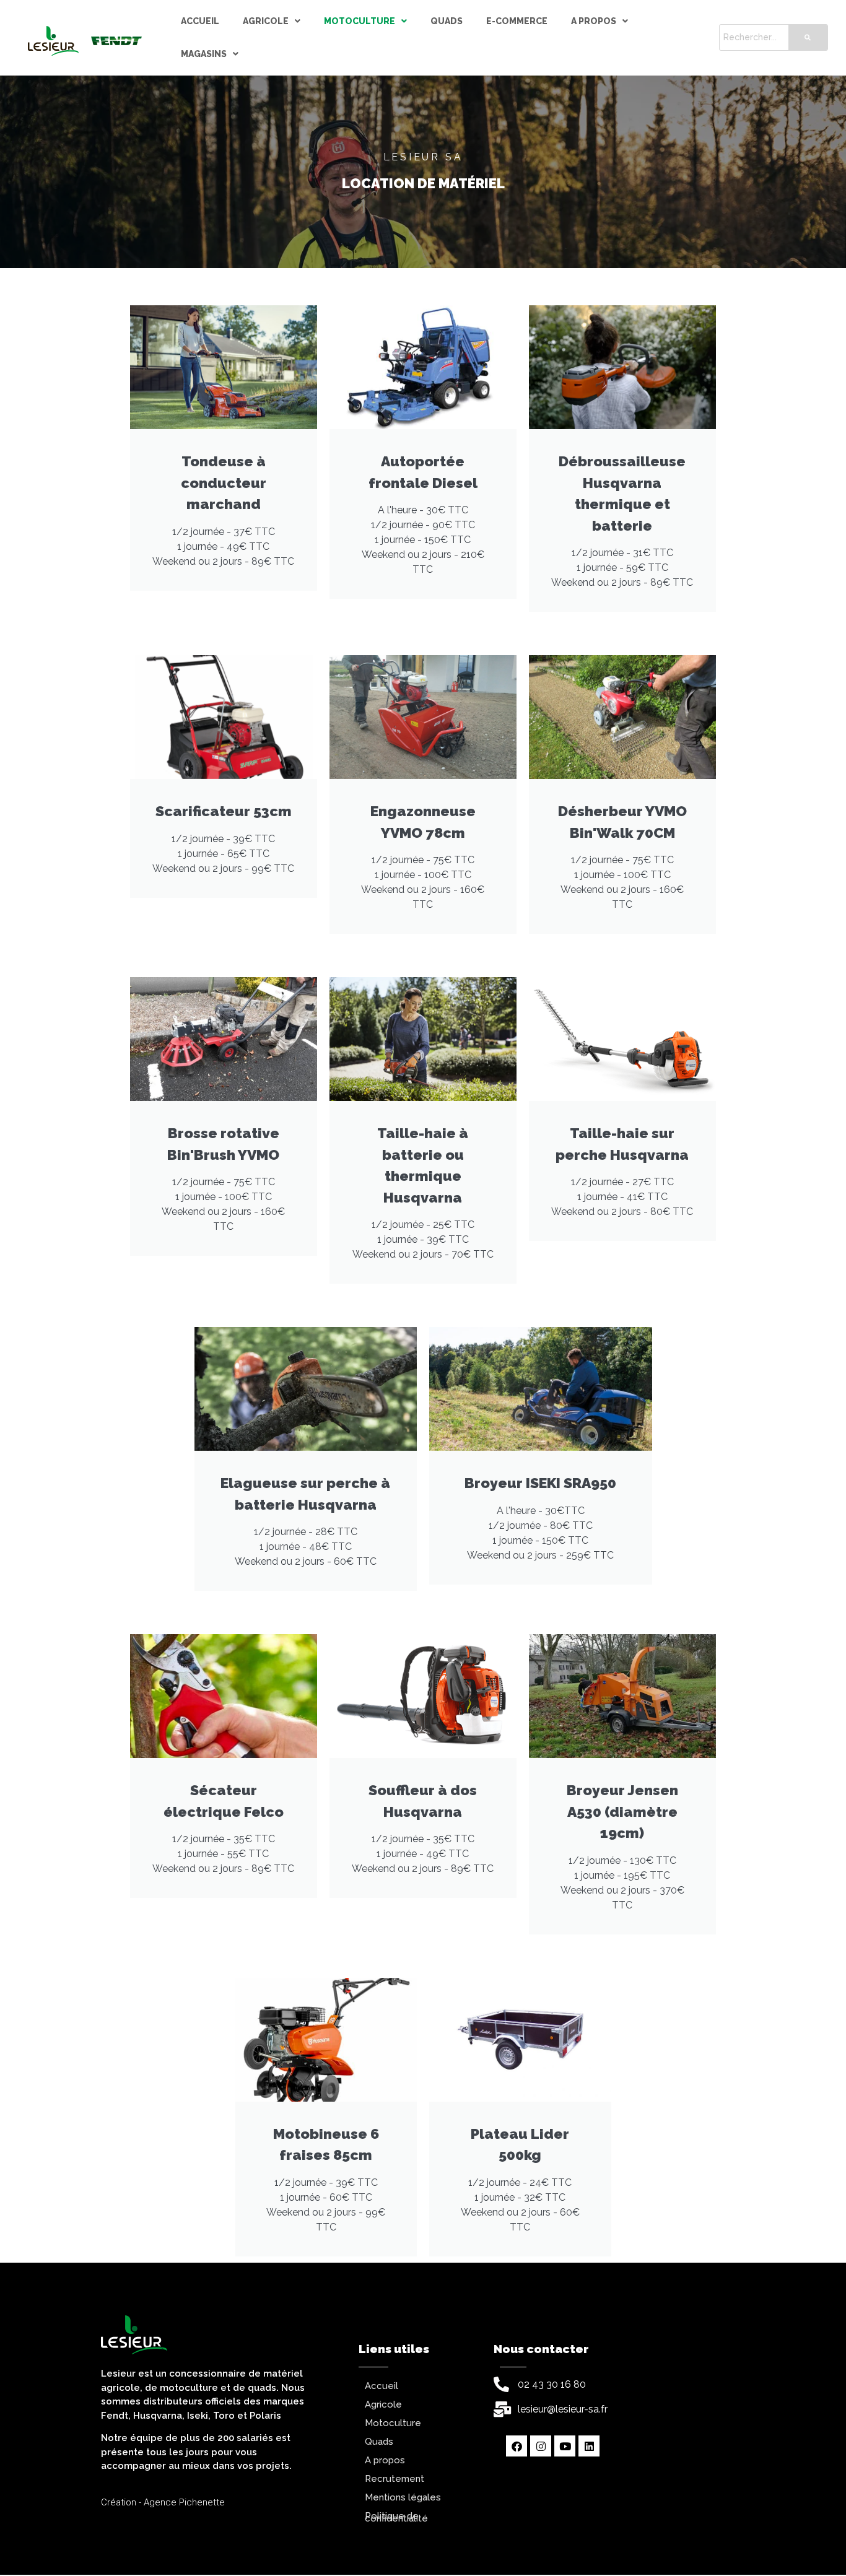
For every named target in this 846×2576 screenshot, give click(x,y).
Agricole (266, 21)
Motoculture (360, 21)
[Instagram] (541, 2446)
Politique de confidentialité (396, 2517)
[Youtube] (565, 2446)
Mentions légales (403, 2497)
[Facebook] (517, 2446)
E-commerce (517, 21)
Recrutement (395, 2479)
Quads (447, 21)
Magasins (204, 54)
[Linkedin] (589, 2446)
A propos (594, 21)
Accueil (200, 21)
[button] (272, 21)
